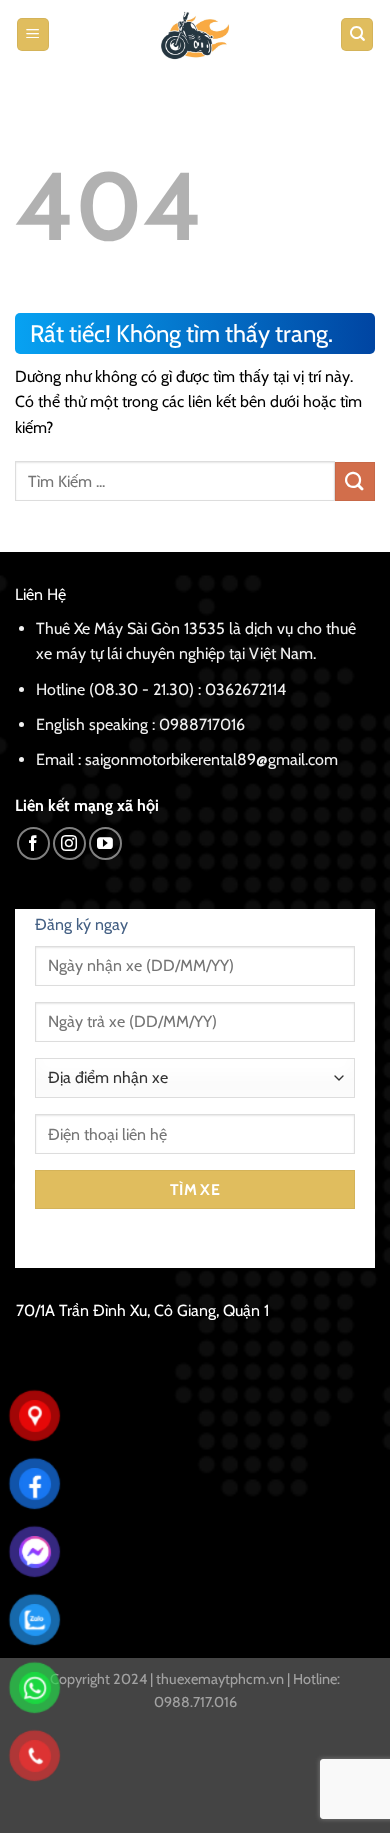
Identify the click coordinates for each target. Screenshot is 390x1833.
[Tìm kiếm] (357, 34)
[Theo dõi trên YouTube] (105, 843)
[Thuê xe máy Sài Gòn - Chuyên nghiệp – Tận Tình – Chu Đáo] (195, 34)
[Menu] (33, 34)
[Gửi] (355, 481)
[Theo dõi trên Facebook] (33, 843)
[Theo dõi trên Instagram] (69, 843)
